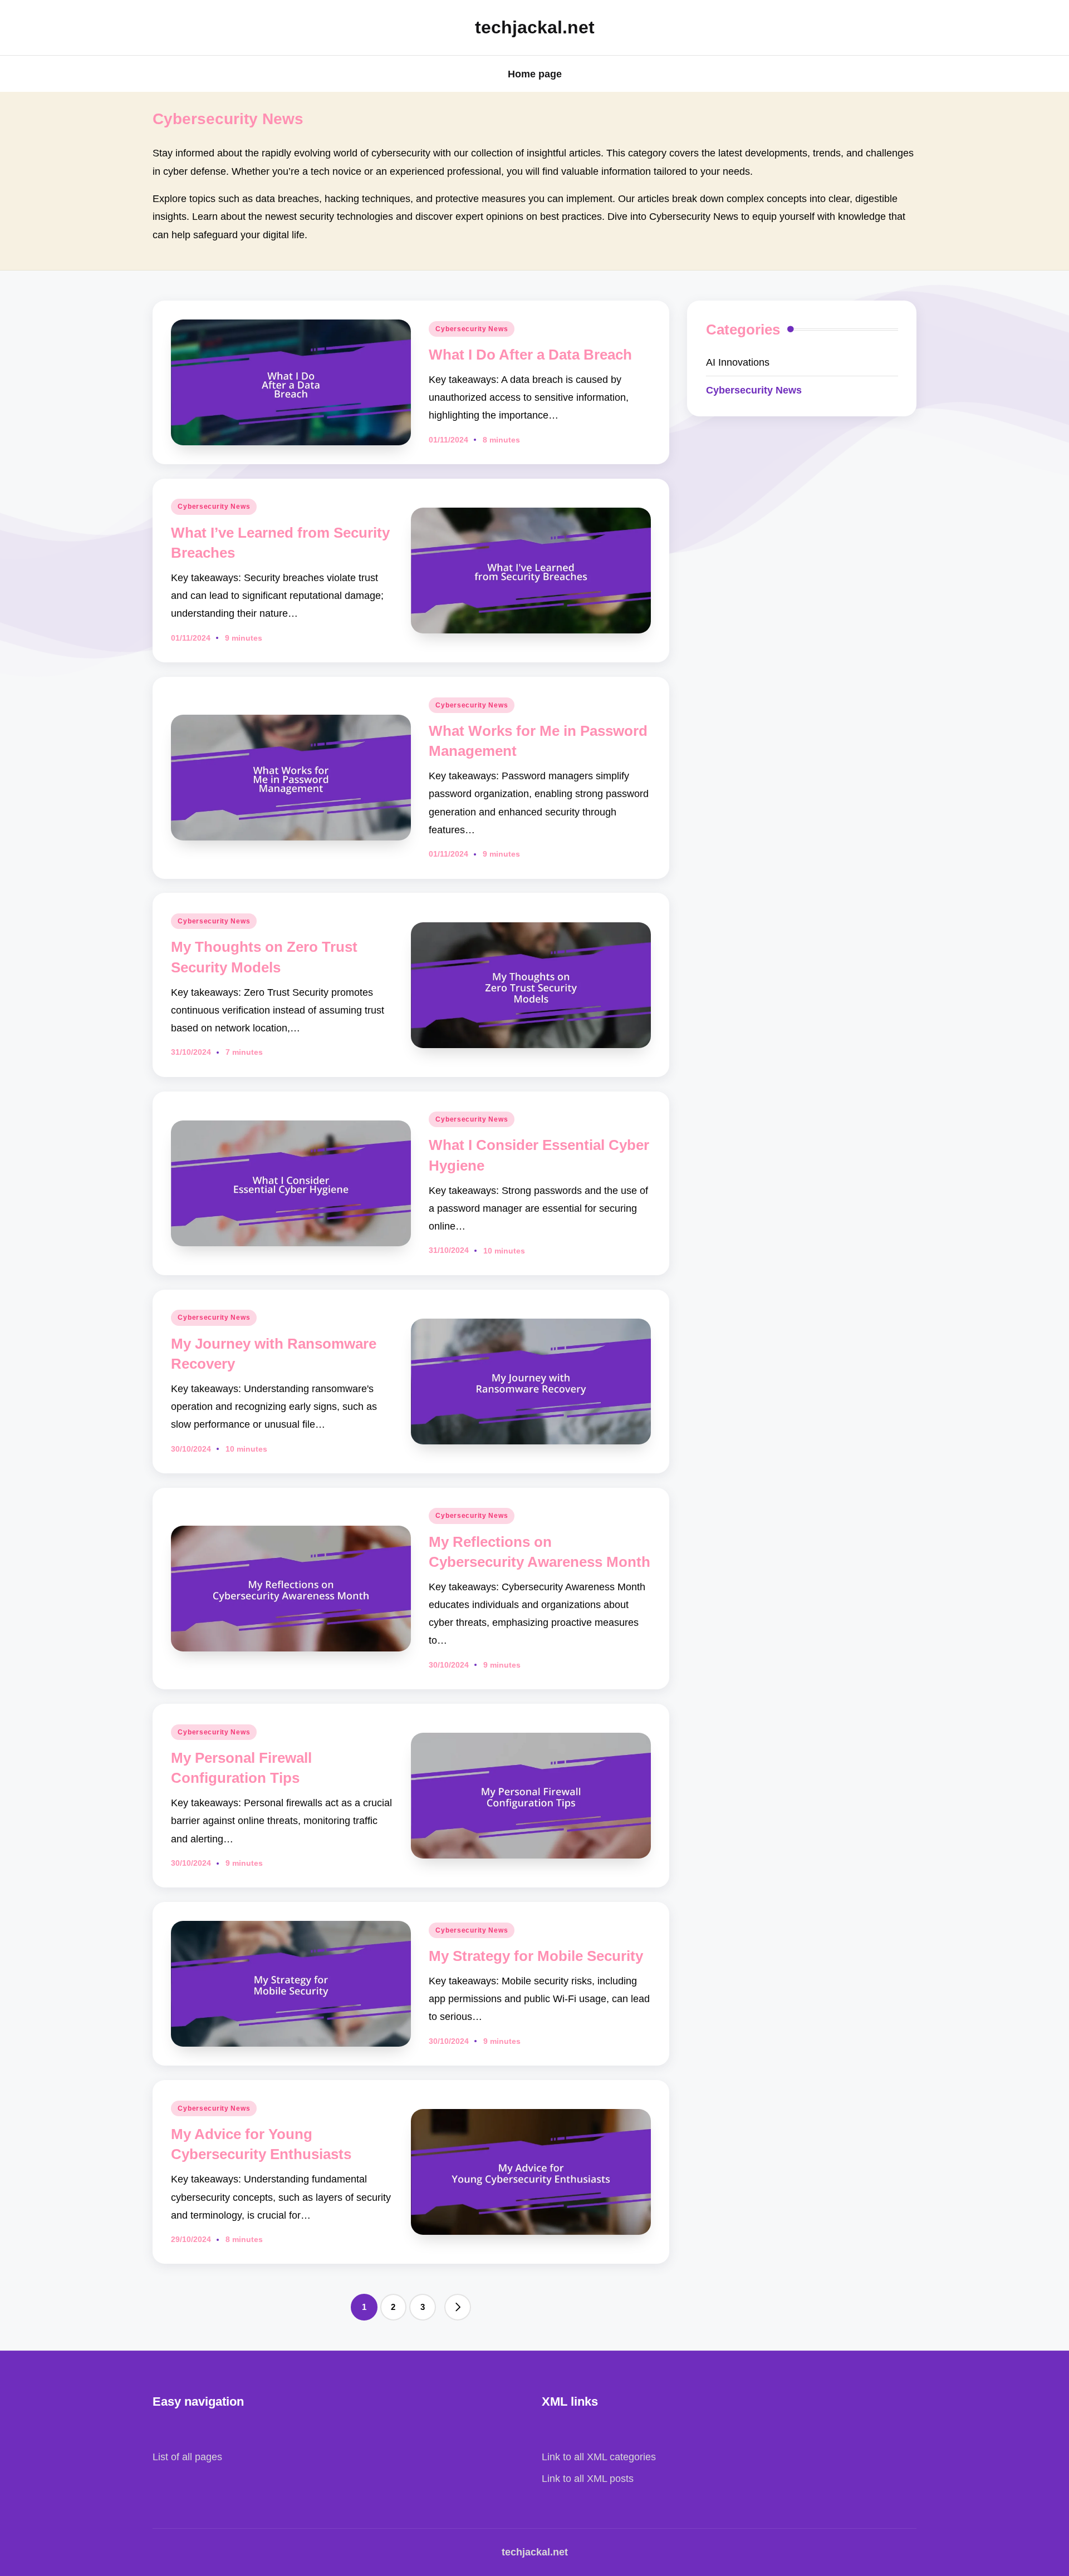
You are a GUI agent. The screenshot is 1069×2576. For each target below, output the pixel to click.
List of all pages (187, 2457)
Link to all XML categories (599, 2457)
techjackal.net (535, 27)
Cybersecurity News (472, 329)
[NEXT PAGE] (458, 2307)
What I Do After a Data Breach (530, 355)
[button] (458, 2307)
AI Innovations (738, 362)
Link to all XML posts (588, 2478)
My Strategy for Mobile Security (536, 1956)
